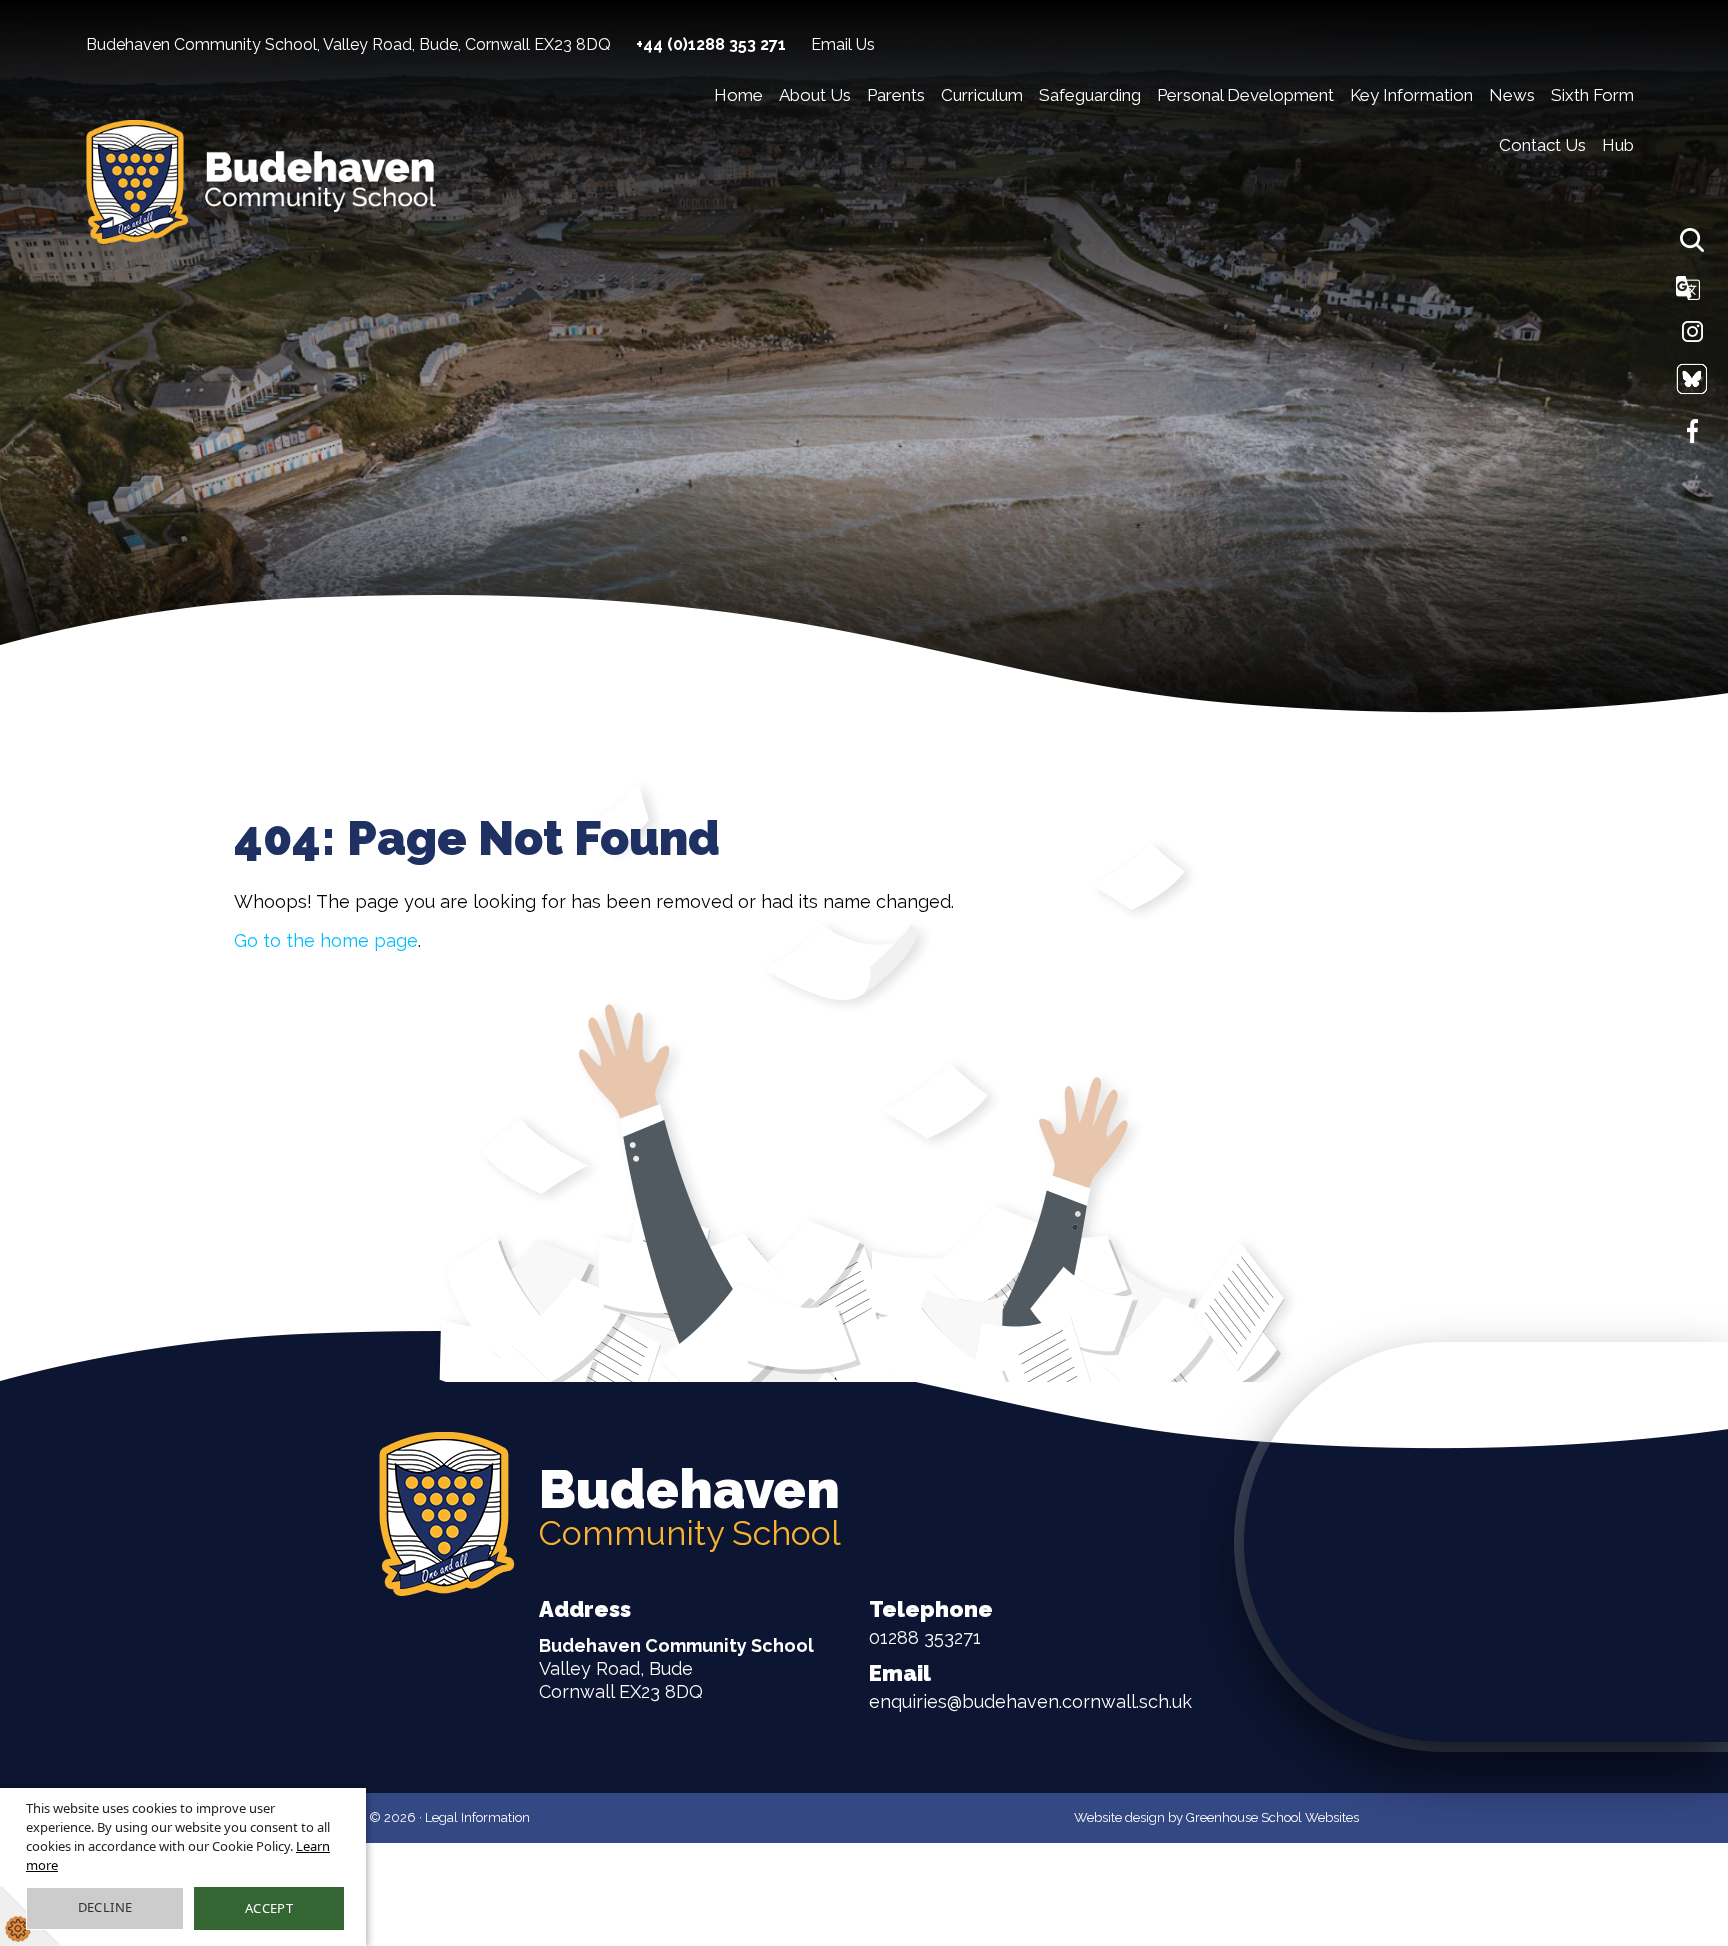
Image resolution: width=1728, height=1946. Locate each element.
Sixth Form (1592, 95)
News (1512, 95)
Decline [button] (105, 1907)
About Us (815, 95)
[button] (1692, 240)
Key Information (1411, 95)
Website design (1119, 1817)
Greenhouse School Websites (1272, 1817)
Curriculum (982, 95)
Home (738, 95)
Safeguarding (1090, 95)
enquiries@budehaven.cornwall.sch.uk (1030, 1686)
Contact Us (1542, 145)
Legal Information (477, 1817)
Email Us (843, 44)
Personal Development (1245, 95)
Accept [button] (269, 1908)
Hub (1618, 145)
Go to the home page (326, 940)
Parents (896, 95)
